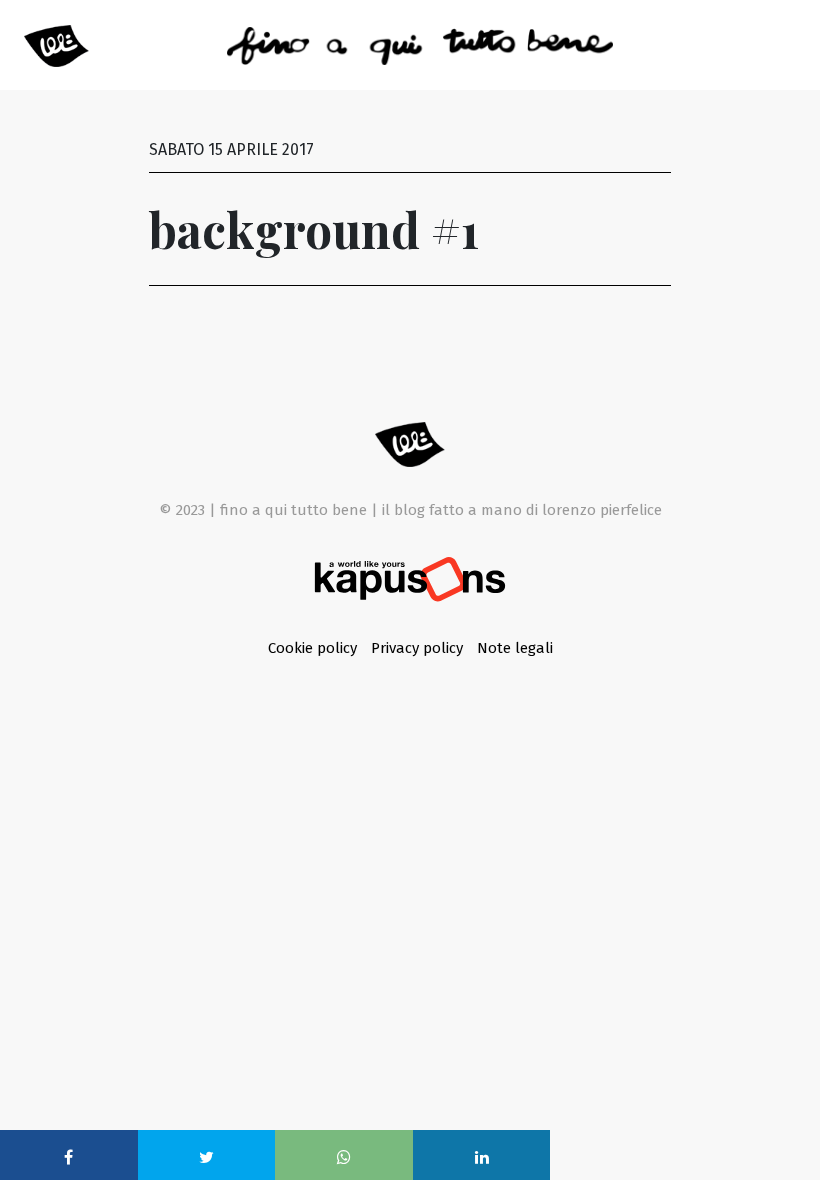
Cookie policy (314, 648)
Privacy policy (419, 648)
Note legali (515, 648)
